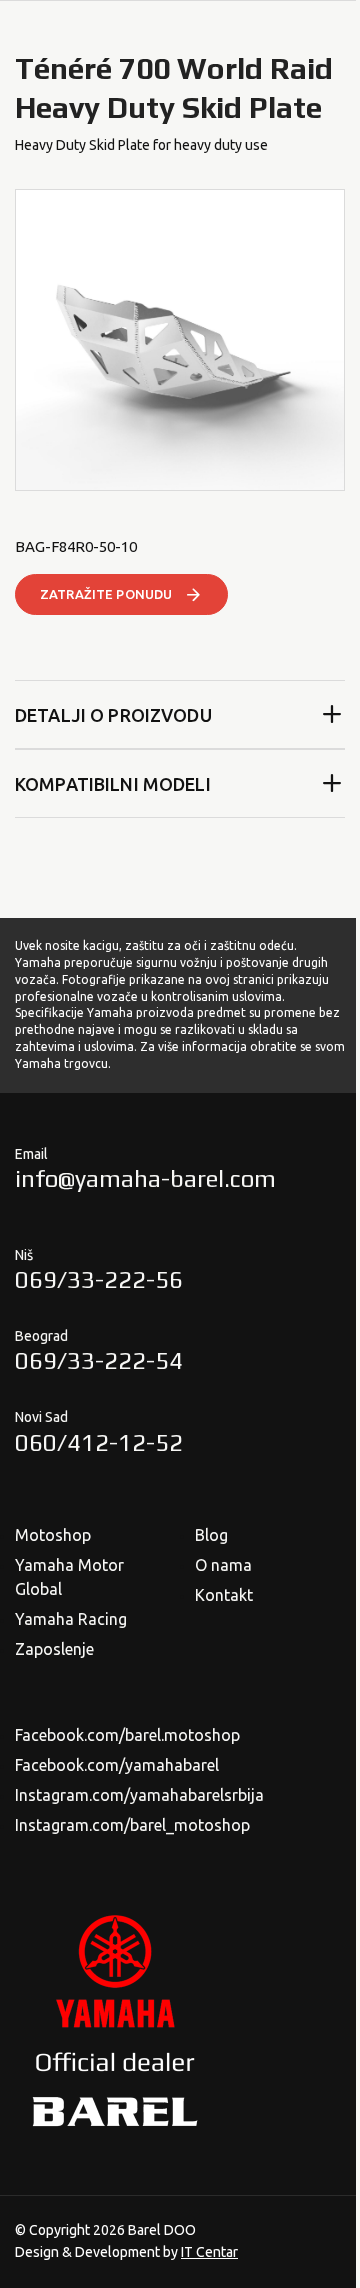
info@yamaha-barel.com (145, 1178)
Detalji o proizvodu (113, 715)
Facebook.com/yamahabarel (117, 1765)
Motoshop (53, 1535)
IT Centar (209, 2252)
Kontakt (224, 1595)
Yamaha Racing (71, 1619)
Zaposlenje (54, 1649)
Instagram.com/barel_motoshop (132, 1825)
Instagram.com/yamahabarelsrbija (139, 1795)
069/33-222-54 (99, 1360)
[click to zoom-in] (180, 340)
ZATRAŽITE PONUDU (106, 594)
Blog (211, 1535)
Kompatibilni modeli (113, 784)
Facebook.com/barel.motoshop (127, 1735)
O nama (223, 1565)
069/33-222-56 (99, 1279)
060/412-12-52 (99, 1442)
